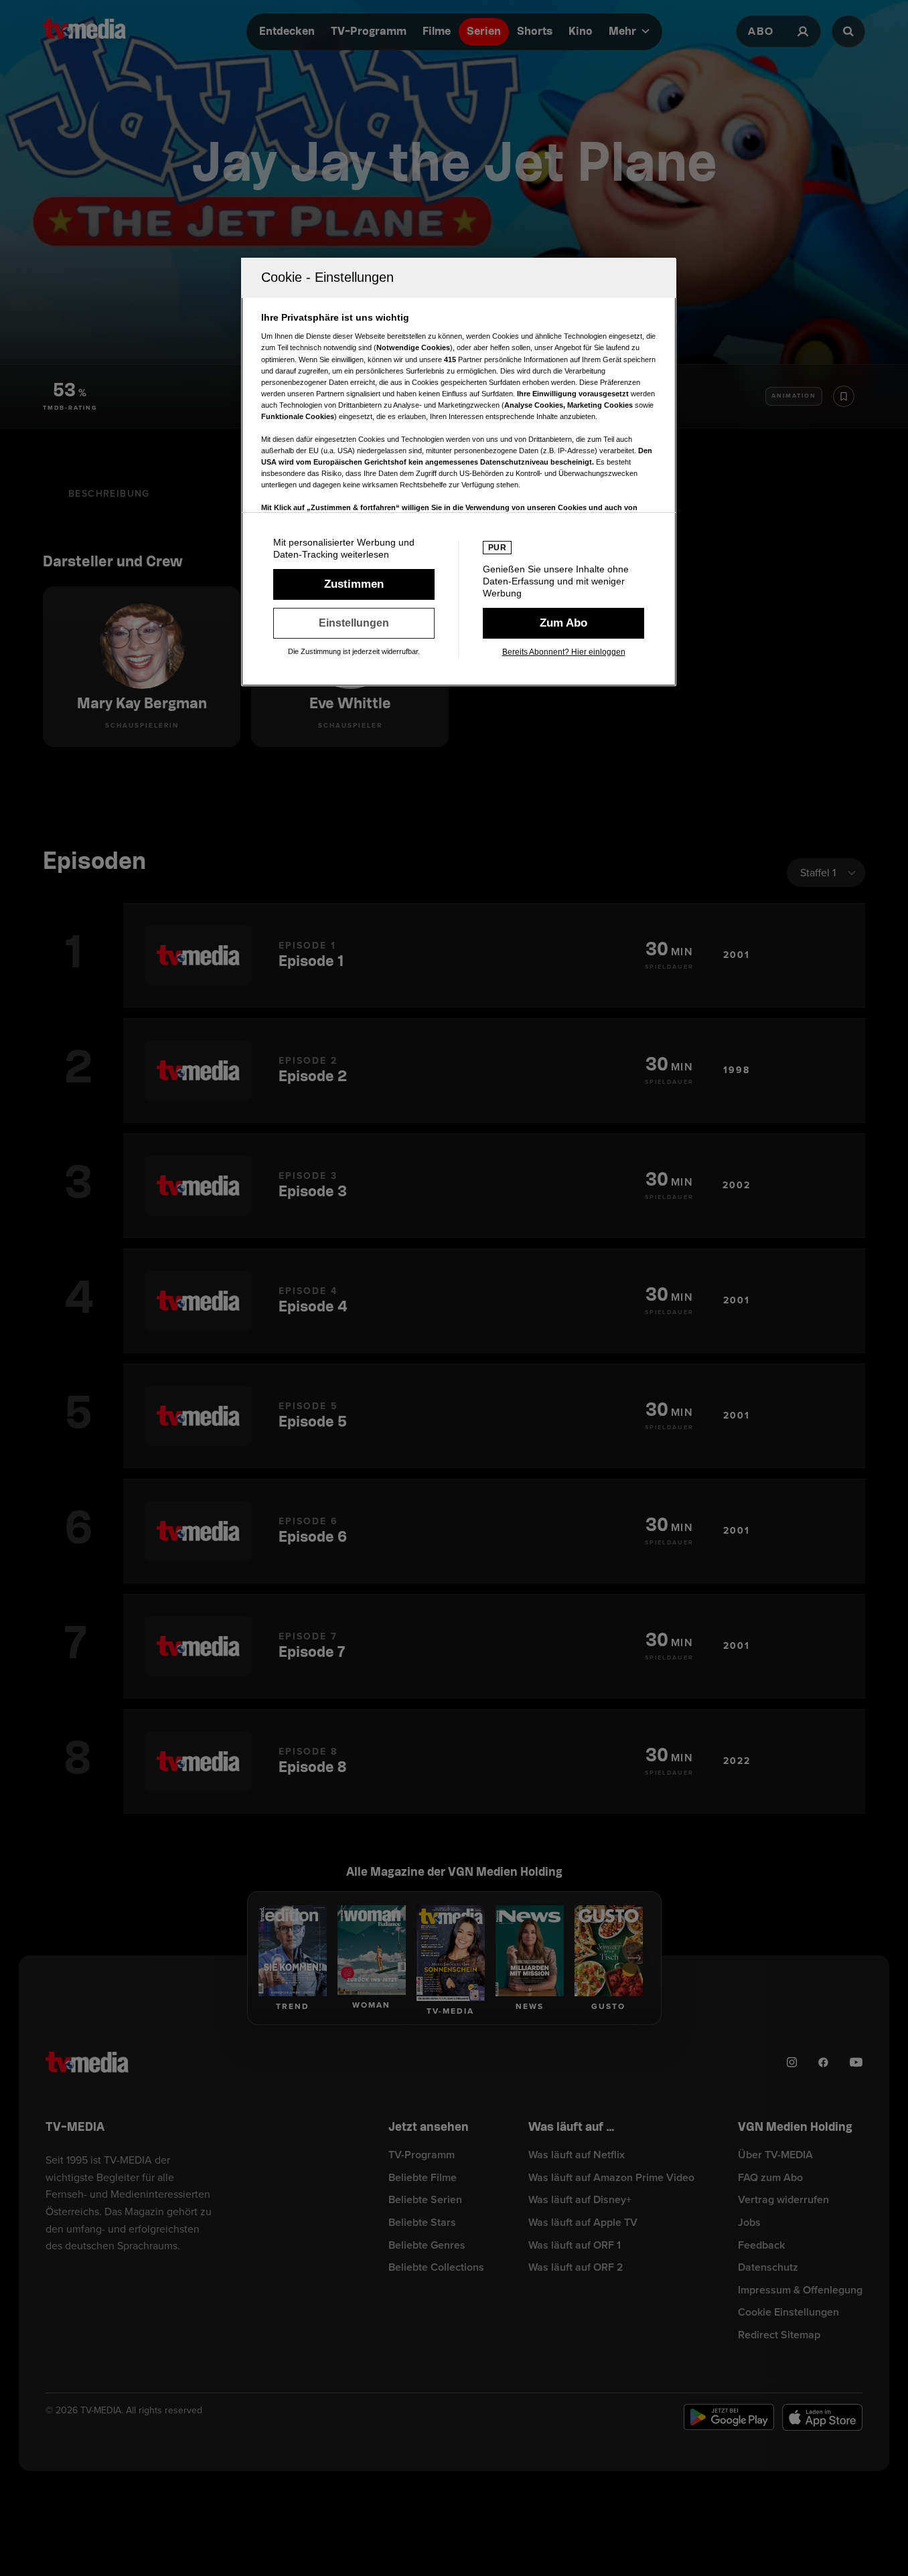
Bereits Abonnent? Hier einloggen (564, 652)
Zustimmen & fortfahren (354, 584)
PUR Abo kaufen (563, 623)
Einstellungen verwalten (354, 623)
